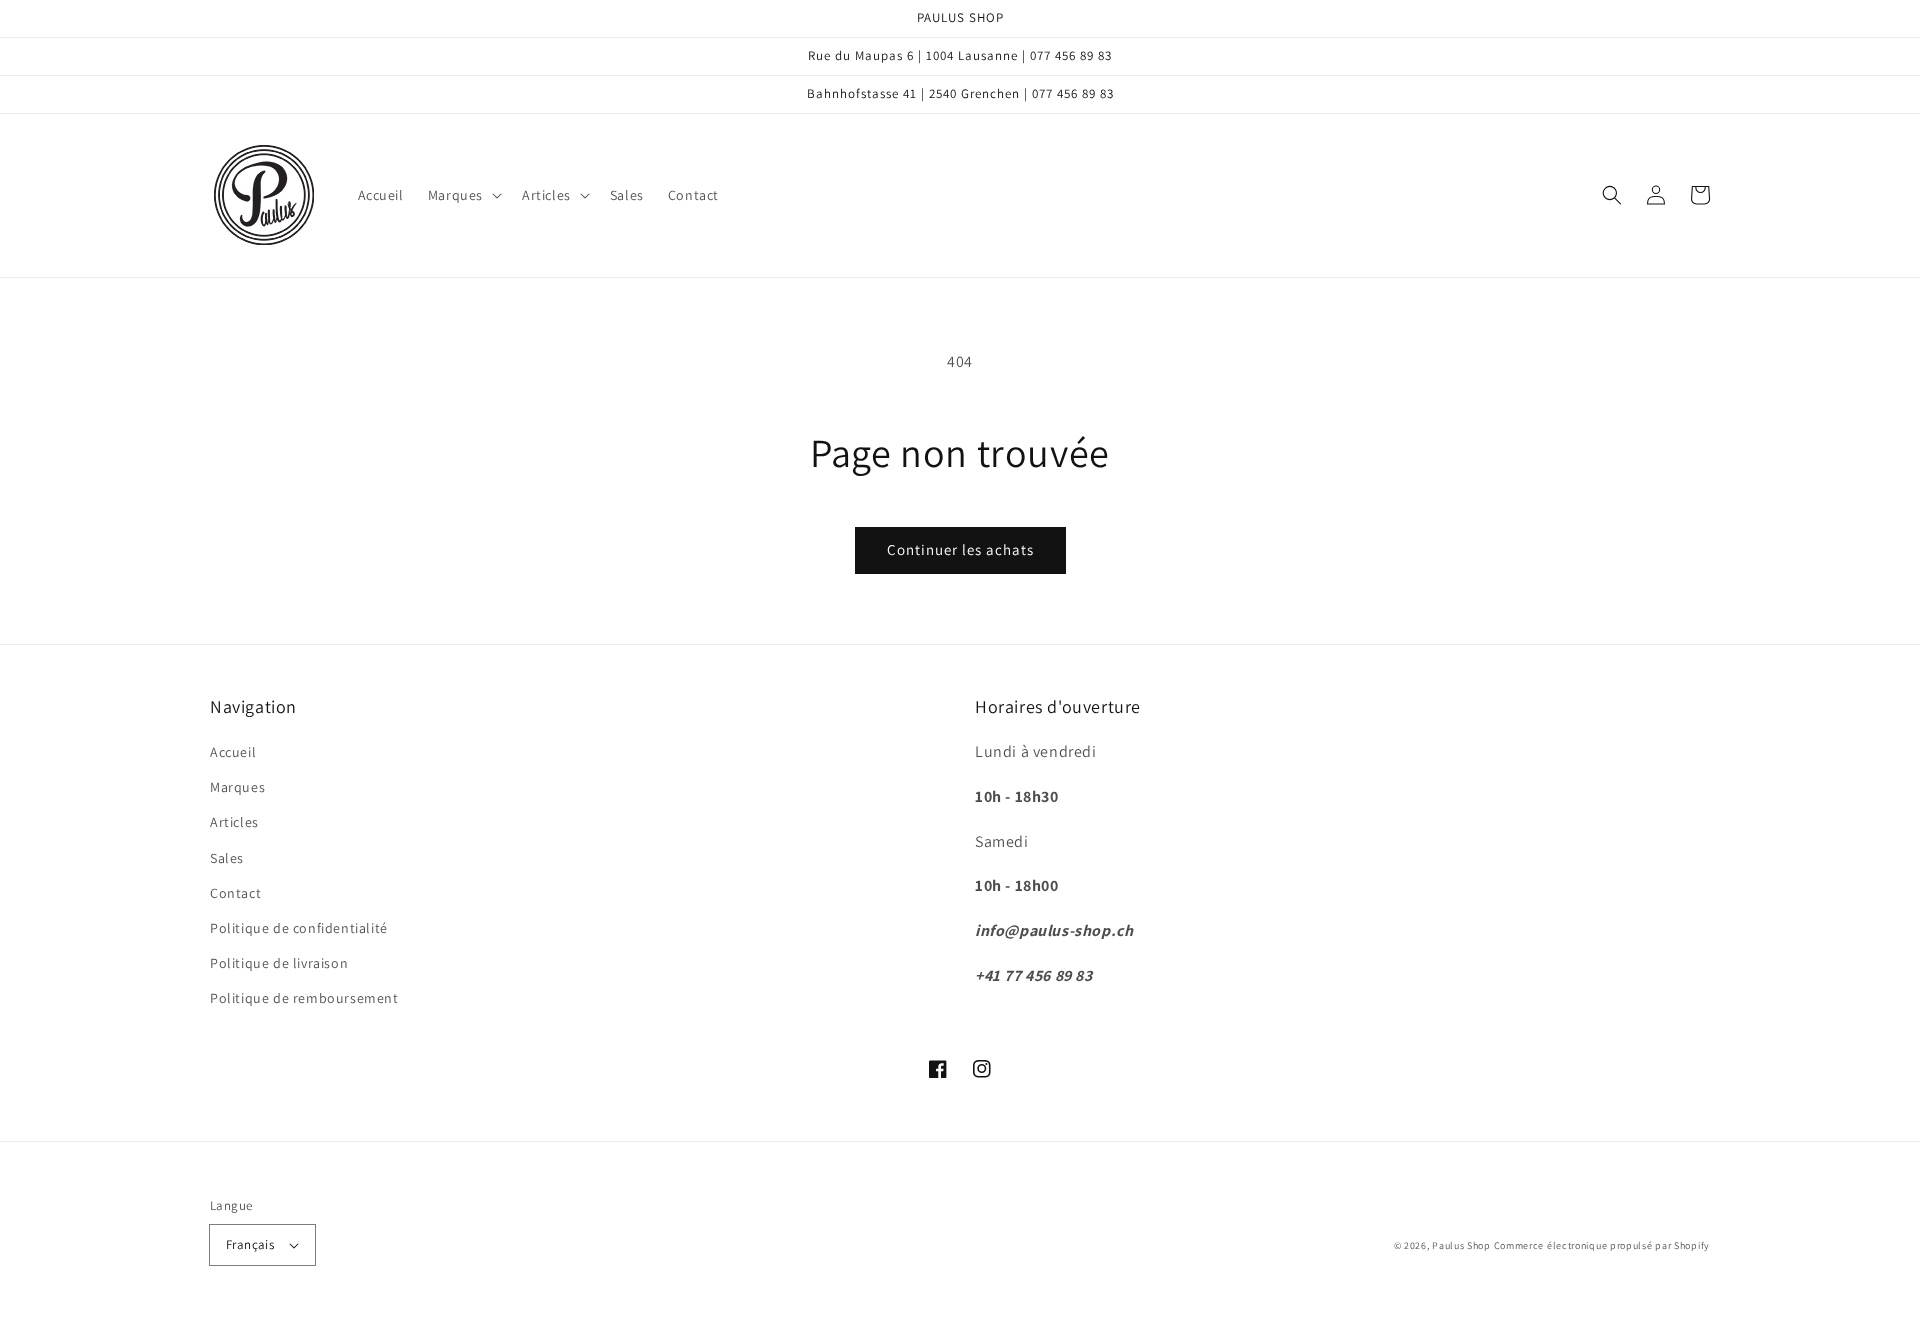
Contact (235, 893)
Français (250, 1244)
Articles (234, 822)
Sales (227, 858)
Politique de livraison (279, 963)
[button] (463, 195)
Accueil (233, 752)
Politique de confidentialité (299, 928)
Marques (237, 787)
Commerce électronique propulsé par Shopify (1602, 1245)
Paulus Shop (1461, 1245)
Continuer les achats (960, 549)
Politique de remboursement (304, 998)
